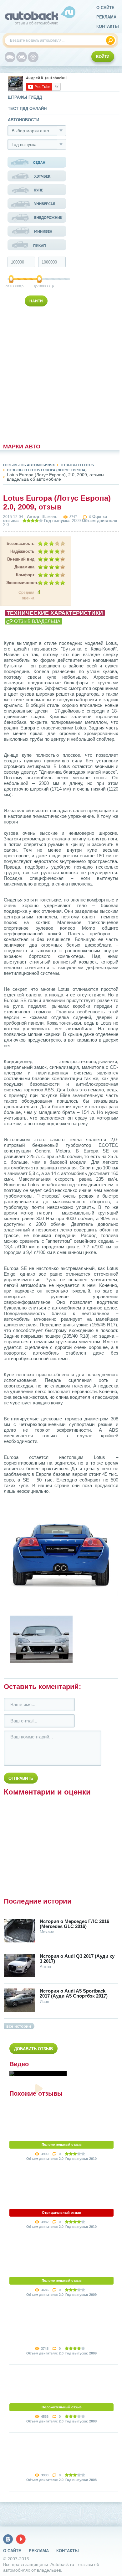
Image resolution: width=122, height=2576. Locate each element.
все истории (19, 2026)
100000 (12, 286)
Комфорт (25, 575)
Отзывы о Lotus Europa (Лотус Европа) (47, 470)
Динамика (24, 567)
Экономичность (20, 583)
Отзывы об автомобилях (29, 465)
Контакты (108, 26)
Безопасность (20, 543)
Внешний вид (21, 559)
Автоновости (23, 120)
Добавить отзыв (33, 2049)
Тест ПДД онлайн (27, 109)
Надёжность (22, 551)
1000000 (40, 286)
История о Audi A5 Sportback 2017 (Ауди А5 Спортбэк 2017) (74, 1993)
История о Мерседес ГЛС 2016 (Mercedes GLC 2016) (74, 1924)
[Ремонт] (33, 57)
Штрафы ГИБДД (25, 97)
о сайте (105, 8)
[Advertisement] (37, 374)
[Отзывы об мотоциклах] (22, 57)
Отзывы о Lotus (77, 465)
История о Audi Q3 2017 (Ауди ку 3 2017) (77, 1959)
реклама (106, 17)
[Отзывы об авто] (10, 57)
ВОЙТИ (103, 57)
